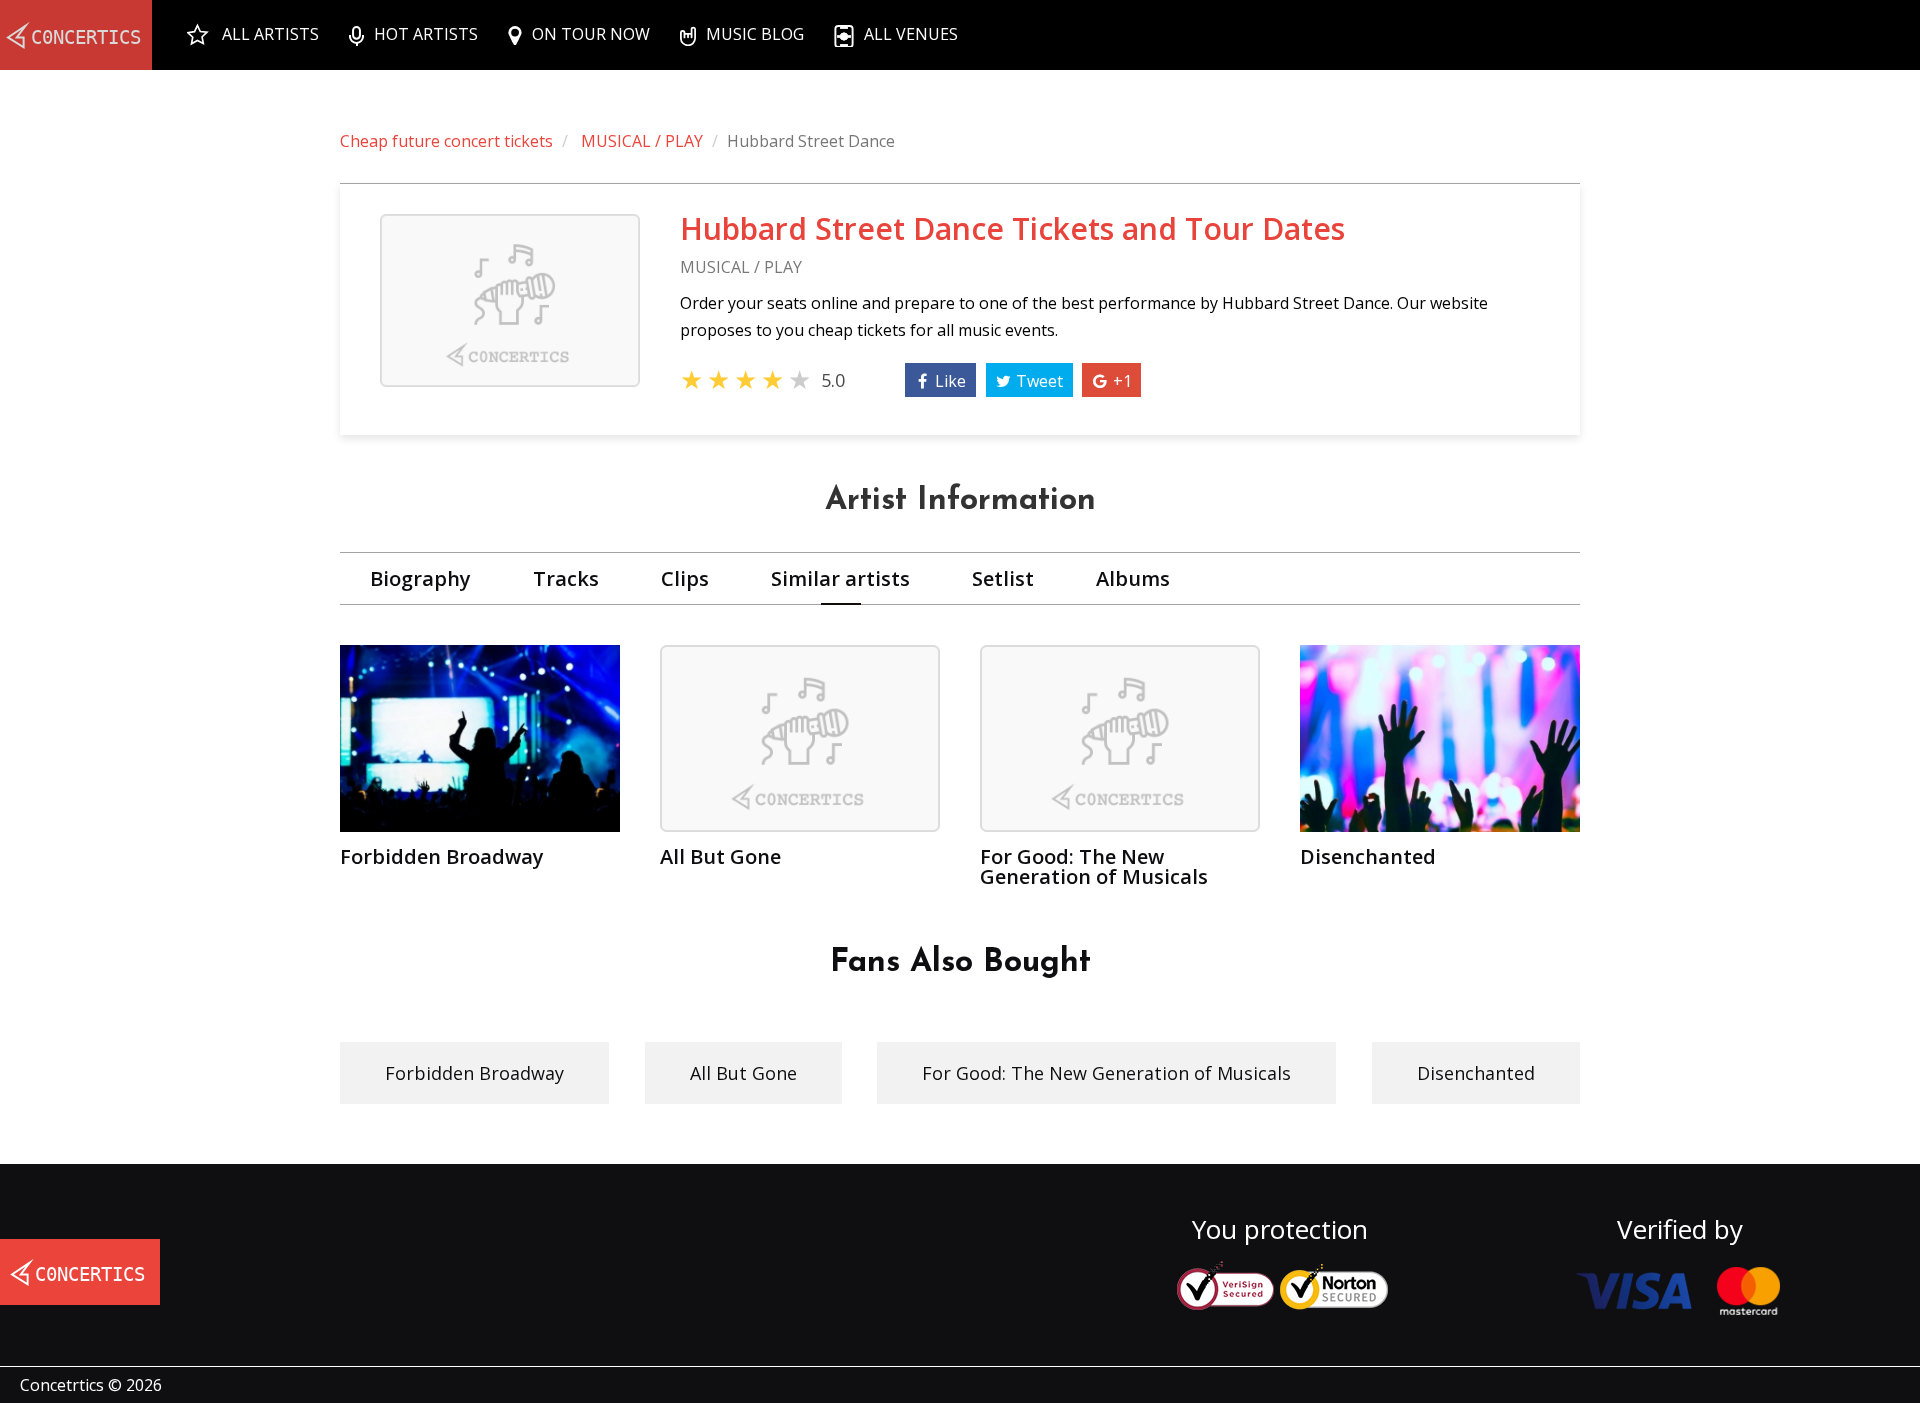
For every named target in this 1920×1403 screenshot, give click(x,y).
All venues (911, 34)
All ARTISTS (270, 34)
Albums (1133, 578)
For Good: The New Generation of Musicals (1106, 1073)
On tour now (591, 34)
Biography (420, 578)
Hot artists (426, 34)
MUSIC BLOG (755, 34)
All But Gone (743, 1073)
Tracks (566, 578)
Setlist (1003, 578)
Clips (685, 578)
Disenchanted (1476, 1073)
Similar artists (840, 578)
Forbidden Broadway (474, 1073)
